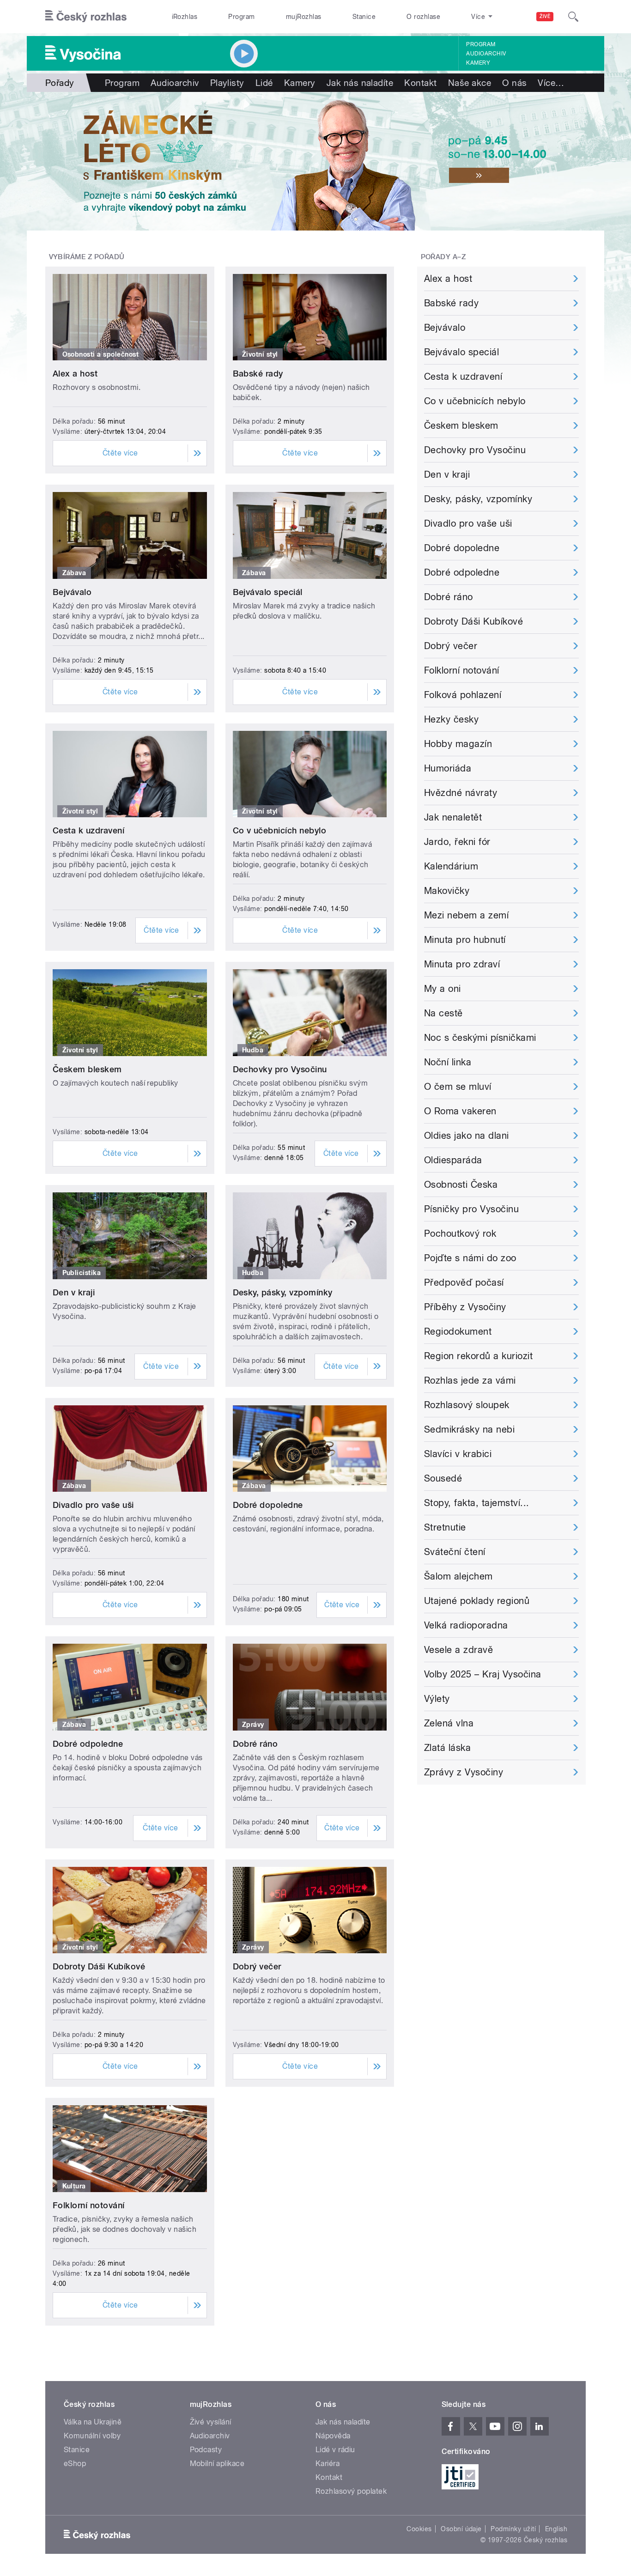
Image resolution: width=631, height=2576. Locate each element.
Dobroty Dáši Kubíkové (99, 1966)
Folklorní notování (89, 2205)
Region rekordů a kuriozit (478, 1356)
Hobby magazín (458, 744)
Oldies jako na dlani (467, 1136)
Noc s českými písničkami (480, 1038)
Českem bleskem (87, 1069)
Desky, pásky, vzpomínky (283, 1292)
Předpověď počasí (464, 1282)
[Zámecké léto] (315, 161)
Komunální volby (92, 2436)
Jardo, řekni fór (457, 842)
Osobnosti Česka (461, 1185)
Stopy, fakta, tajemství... (476, 1503)
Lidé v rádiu (335, 2450)
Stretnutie (445, 1527)
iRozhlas (185, 17)
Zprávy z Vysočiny (464, 1772)
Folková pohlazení (463, 695)
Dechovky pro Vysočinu (280, 1069)
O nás (514, 83)
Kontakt (420, 83)
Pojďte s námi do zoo (470, 1258)
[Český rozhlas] (86, 17)
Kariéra (328, 2464)
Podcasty (206, 2450)
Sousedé (443, 1478)
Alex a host (75, 374)
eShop (75, 2464)
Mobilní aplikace (217, 2464)
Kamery (478, 63)
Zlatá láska (447, 1748)
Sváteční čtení (455, 1552)
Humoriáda (448, 768)
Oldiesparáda (453, 1160)
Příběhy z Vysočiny (465, 1307)
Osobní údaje (461, 2529)
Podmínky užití (513, 2529)
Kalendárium (451, 866)
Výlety (437, 1699)
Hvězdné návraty (461, 793)
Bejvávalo (72, 592)
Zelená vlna (449, 1723)
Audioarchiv (486, 54)
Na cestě (443, 1013)
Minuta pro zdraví (462, 964)
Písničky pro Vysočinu (471, 1209)
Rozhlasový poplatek (351, 2491)
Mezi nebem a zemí (466, 915)
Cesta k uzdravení (88, 830)
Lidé (264, 83)
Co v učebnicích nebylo (280, 830)
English (556, 2529)
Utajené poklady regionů (477, 1601)
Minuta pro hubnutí (465, 940)
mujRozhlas (304, 17)
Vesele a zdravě (458, 1650)
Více (551, 83)
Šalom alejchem (458, 1576)
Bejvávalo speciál (268, 592)
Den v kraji (74, 1292)
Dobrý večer (257, 1966)
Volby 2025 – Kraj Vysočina (482, 1674)
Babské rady (258, 374)
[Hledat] (573, 17)
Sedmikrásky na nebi (469, 1429)
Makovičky (447, 891)
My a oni (443, 989)
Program (241, 17)
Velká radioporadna (466, 1625)
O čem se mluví (458, 1087)
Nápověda (333, 2436)
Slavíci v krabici (458, 1454)
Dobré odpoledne (88, 1744)
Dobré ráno (255, 1744)
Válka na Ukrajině (93, 2422)
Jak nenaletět (453, 817)
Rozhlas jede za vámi (470, 1380)
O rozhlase (423, 17)
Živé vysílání (211, 2422)
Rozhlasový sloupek (467, 1405)
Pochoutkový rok (460, 1233)
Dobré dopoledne (268, 1505)
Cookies (419, 2529)
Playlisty (227, 83)
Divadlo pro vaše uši (93, 1505)
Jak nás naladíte (360, 83)
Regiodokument (458, 1331)
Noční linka (448, 1062)
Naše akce (470, 83)
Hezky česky (451, 719)
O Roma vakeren (460, 1111)
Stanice (364, 17)
